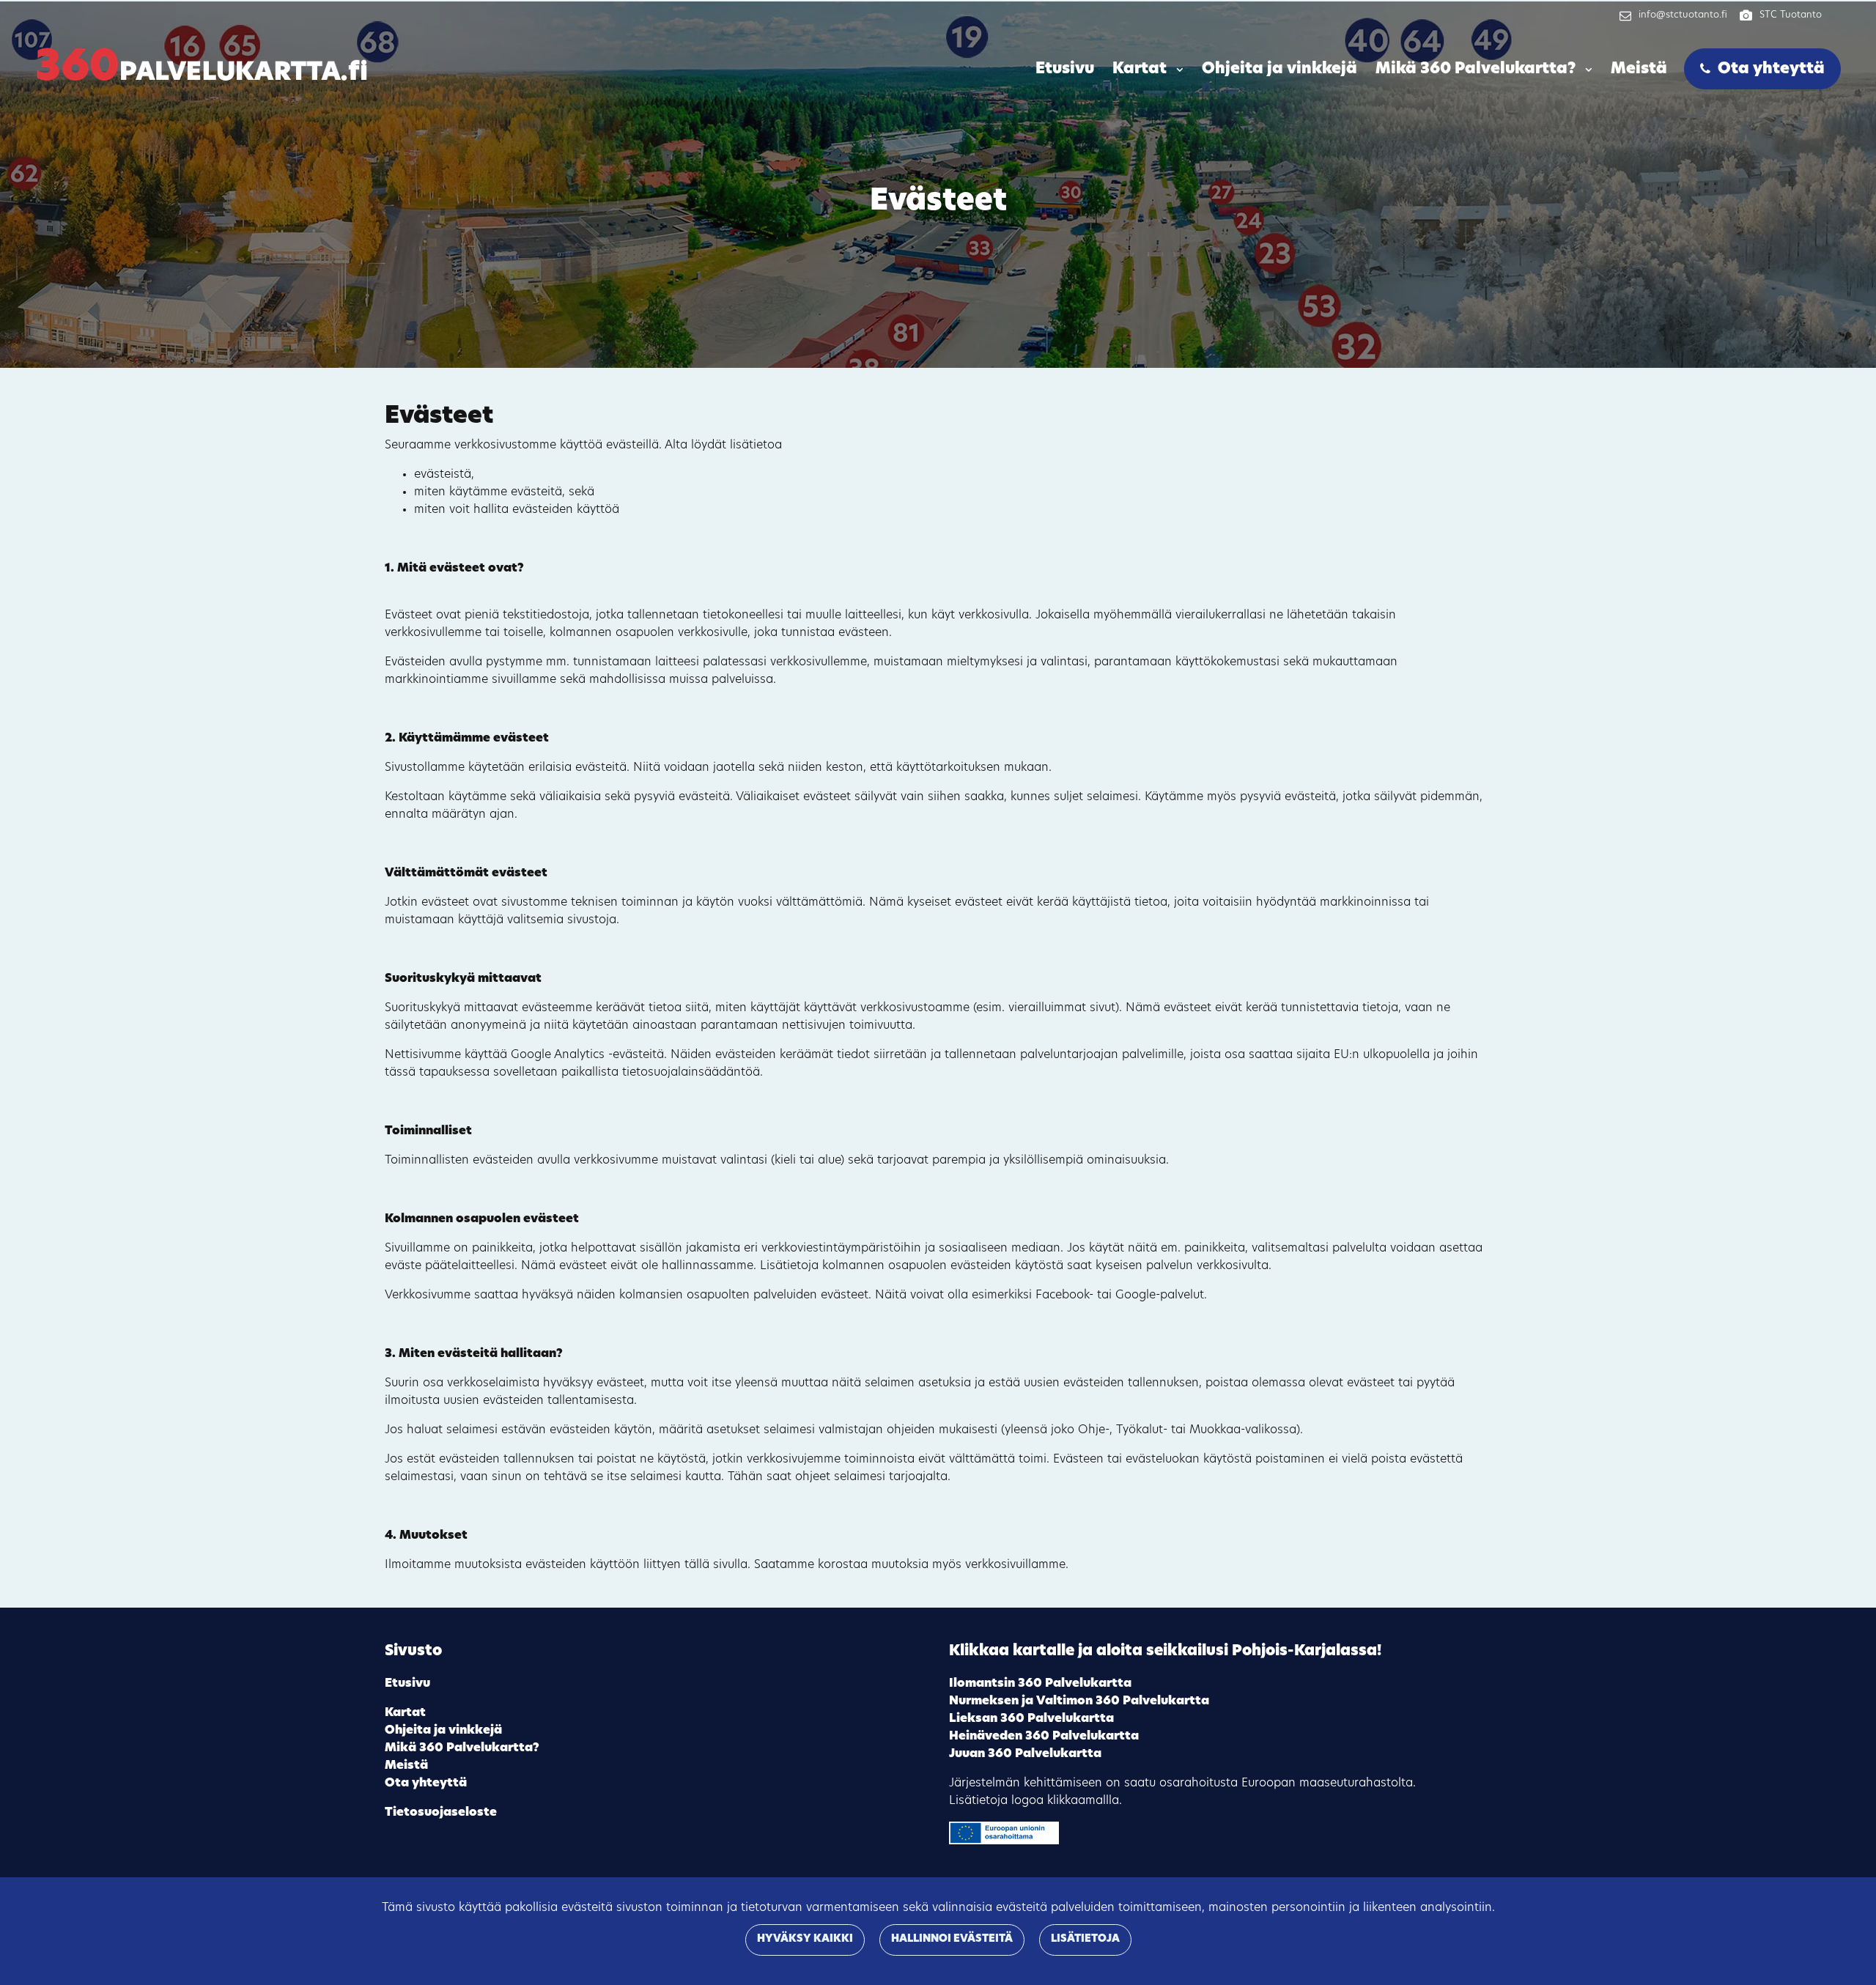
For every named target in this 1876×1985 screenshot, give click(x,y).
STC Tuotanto (1791, 15)
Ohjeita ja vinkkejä (1279, 69)
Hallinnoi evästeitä (952, 1939)
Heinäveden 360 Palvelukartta (1044, 1737)
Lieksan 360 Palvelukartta (1031, 1719)
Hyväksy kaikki (805, 1939)
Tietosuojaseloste (441, 1813)
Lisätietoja (1085, 1939)
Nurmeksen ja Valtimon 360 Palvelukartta (1079, 1701)
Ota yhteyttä (1771, 69)
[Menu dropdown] (1177, 70)
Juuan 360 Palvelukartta (1025, 1754)
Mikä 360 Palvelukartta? (1477, 69)
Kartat (1141, 69)
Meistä (1639, 69)
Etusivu (1065, 69)
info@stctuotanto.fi (1683, 15)
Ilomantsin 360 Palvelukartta (1040, 1684)
